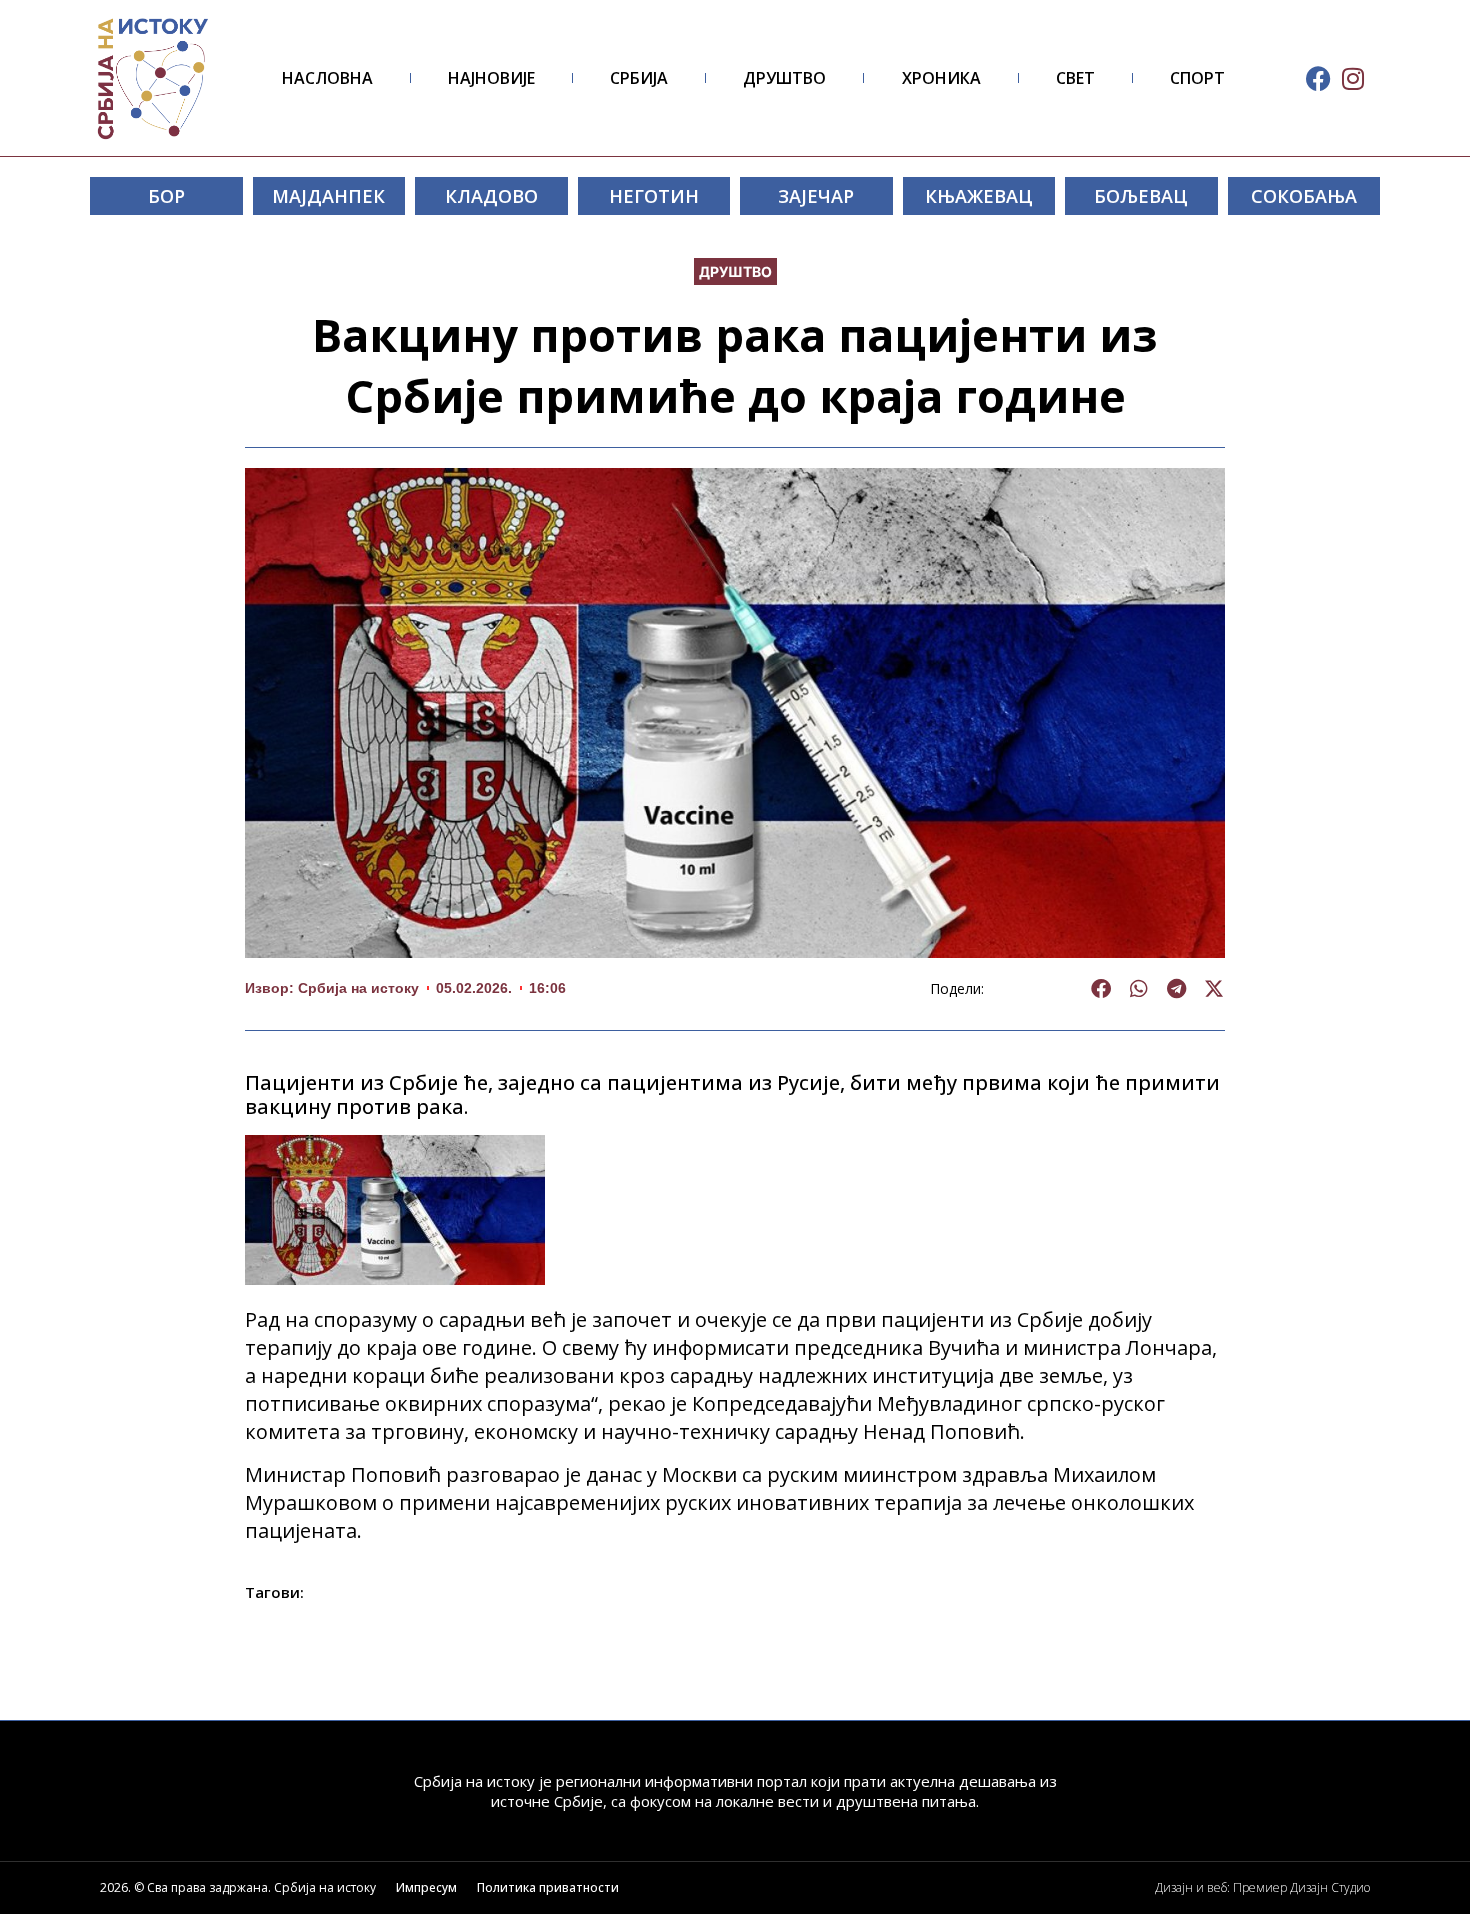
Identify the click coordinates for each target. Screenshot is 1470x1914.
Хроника (941, 78)
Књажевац (979, 196)
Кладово (491, 196)
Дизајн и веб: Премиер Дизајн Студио (1262, 1887)
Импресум (426, 1887)
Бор (166, 196)
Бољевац (1141, 196)
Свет (1075, 78)
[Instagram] (1353, 78)
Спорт (1197, 78)
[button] (1101, 989)
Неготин (654, 196)
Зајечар (816, 196)
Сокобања (1304, 196)
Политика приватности (548, 1887)
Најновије (491, 78)
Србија (639, 78)
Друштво (784, 78)
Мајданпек (328, 196)
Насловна (327, 78)
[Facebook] (1318, 78)
